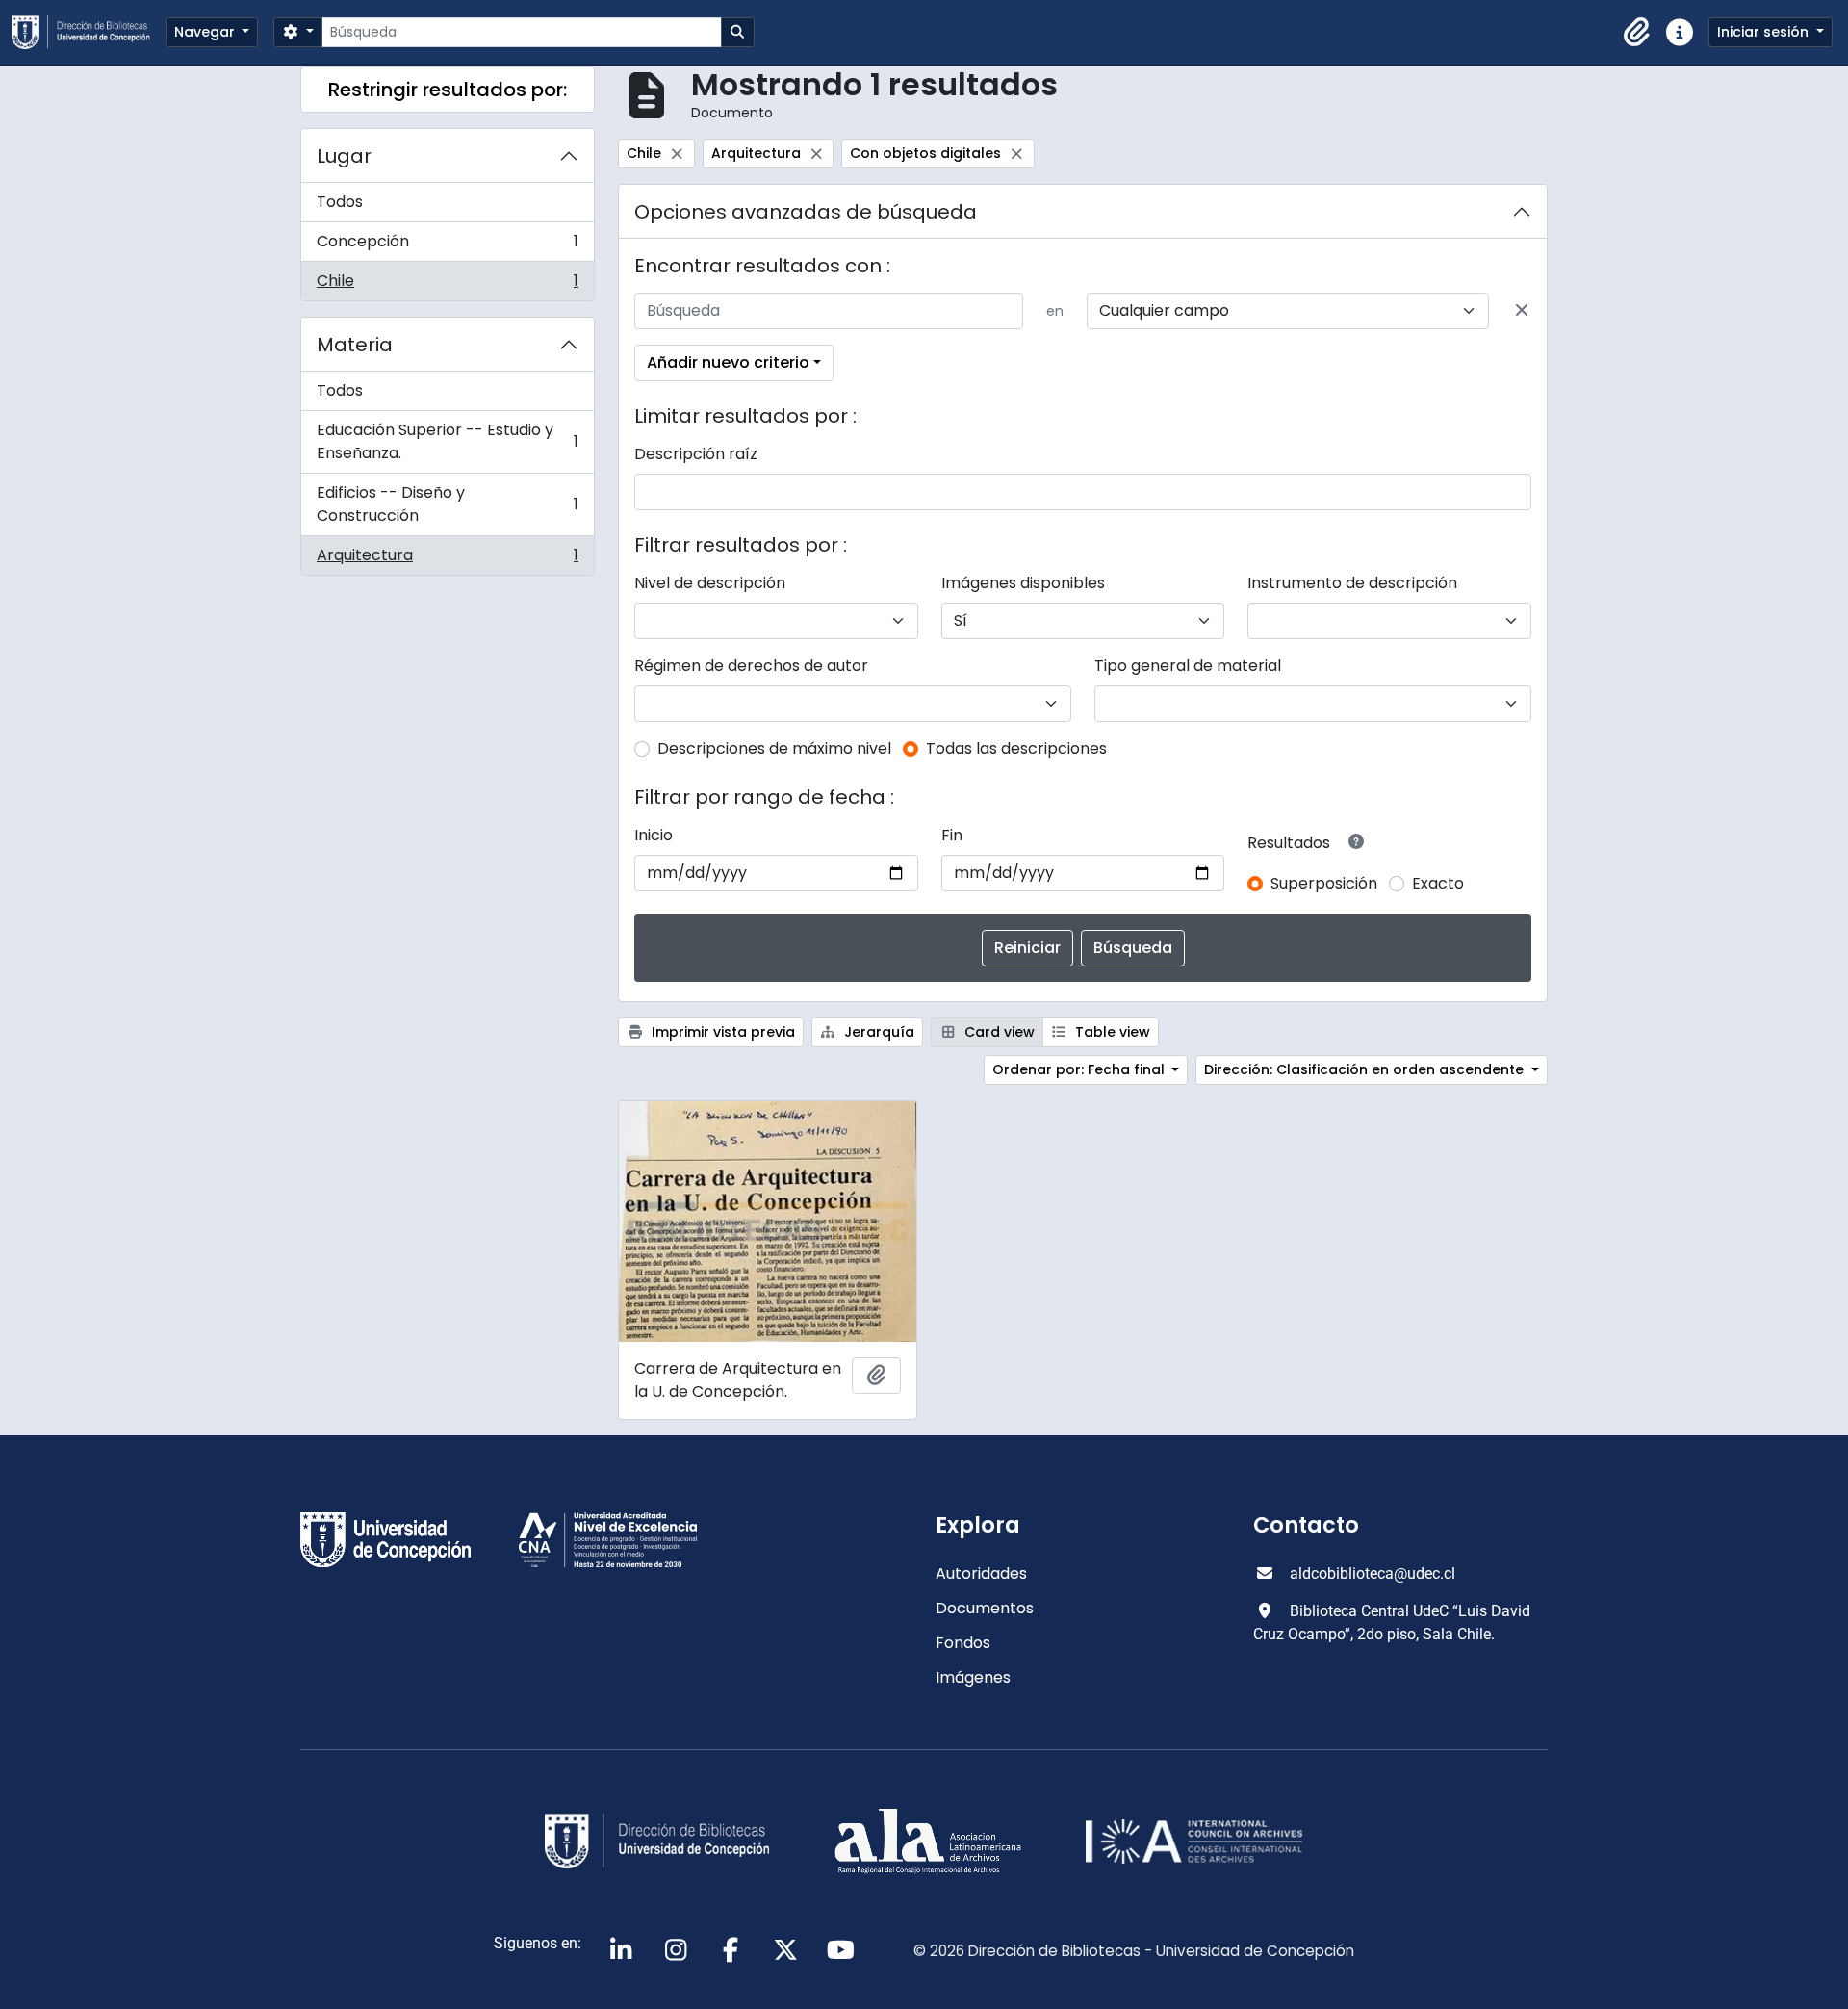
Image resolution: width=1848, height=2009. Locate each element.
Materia (355, 345)
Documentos (985, 1608)
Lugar (344, 156)
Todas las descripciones (1016, 748)
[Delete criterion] (1522, 311)
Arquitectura (447, 559)
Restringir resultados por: (448, 90)
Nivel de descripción (710, 583)
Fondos (963, 1643)
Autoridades (981, 1573)
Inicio (654, 835)
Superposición (1324, 883)
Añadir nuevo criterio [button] (728, 362)
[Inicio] (89, 32)
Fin (952, 835)
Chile (447, 285)
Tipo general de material (1188, 666)
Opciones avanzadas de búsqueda (806, 212)
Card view (998, 1032)
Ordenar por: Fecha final (1080, 1069)
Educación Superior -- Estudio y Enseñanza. (447, 441)
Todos (340, 202)
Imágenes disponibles (1023, 583)
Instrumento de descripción (1352, 583)
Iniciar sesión (1765, 32)
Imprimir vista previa (721, 1032)
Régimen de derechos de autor (751, 666)
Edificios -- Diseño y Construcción (447, 504)
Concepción (447, 246)
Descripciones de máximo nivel (774, 748)
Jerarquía (877, 1032)
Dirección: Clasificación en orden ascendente (1366, 1069)
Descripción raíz (696, 454)
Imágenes (973, 1677)
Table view (1111, 1032)
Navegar (206, 32)
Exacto (1438, 883)
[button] (1637, 33)
